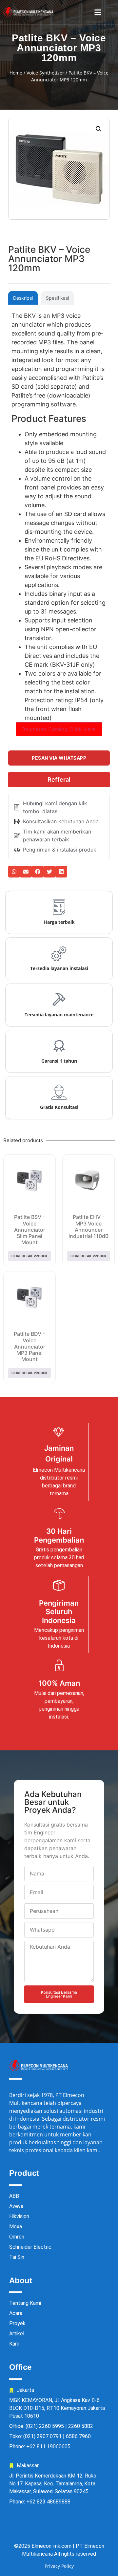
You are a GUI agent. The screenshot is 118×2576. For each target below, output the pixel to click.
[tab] (23, 298)
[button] (98, 12)
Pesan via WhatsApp (59, 758)
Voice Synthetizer (45, 73)
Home (16, 73)
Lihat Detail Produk (29, 1256)
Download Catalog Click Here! (59, 729)
